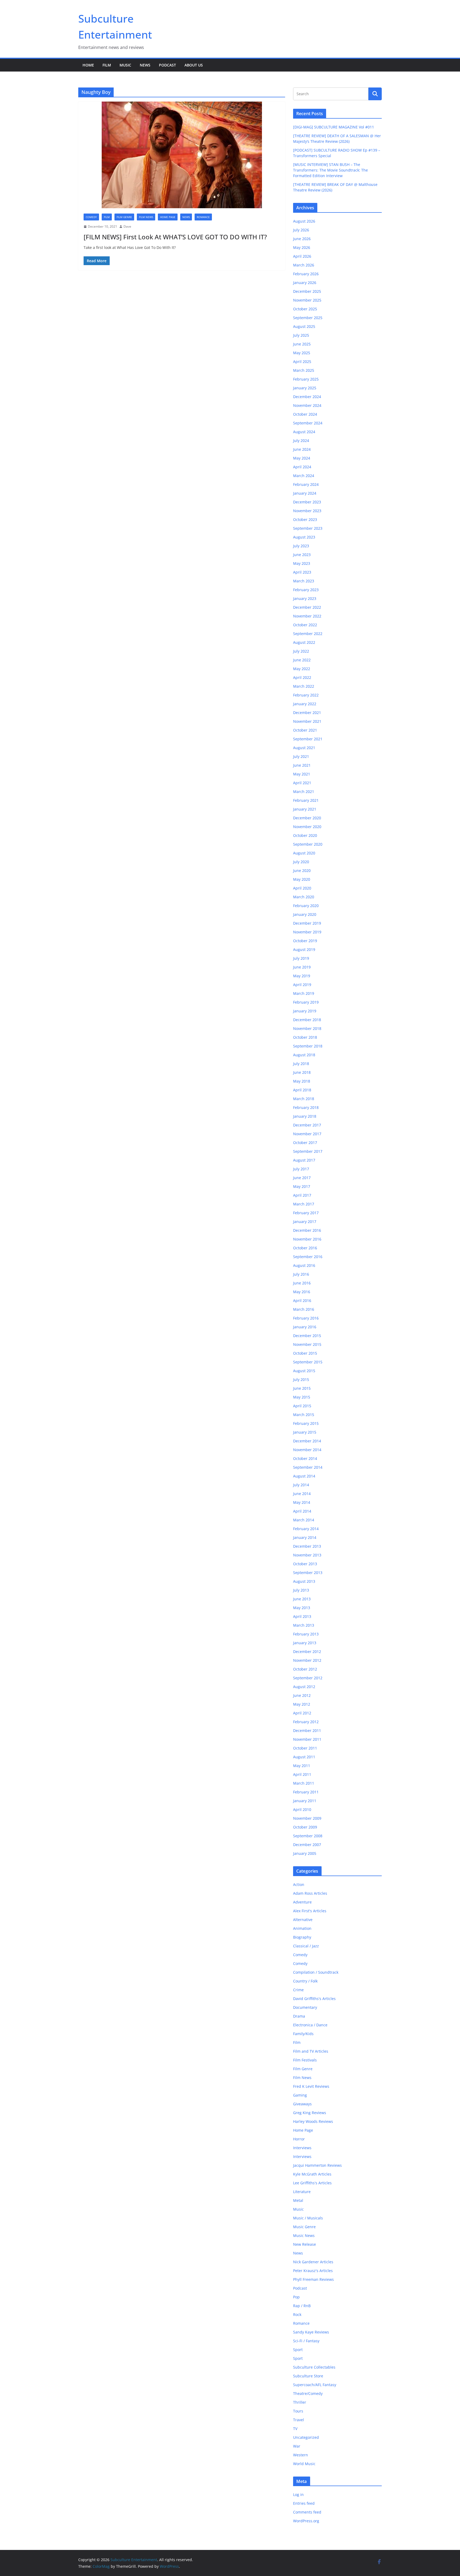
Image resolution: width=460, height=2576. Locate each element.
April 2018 (302, 1090)
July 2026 (301, 230)
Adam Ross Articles (310, 1893)
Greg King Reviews (310, 2113)
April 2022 (302, 677)
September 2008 (308, 1836)
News (145, 65)
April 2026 (302, 256)
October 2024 (305, 414)
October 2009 (305, 1827)
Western (301, 2455)
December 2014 (307, 1441)
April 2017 (302, 1195)
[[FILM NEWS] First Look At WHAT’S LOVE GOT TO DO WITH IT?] (182, 155)
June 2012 (302, 1695)
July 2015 (301, 1379)
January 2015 (305, 1432)
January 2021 (305, 809)
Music (125, 65)
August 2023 (304, 537)
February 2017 (306, 1213)
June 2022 (302, 660)
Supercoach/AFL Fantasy (315, 2385)
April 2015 (302, 1406)
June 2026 (302, 239)
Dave (127, 226)
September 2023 (308, 528)
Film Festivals (305, 2060)
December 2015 (307, 1336)
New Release (305, 2244)
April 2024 (302, 467)
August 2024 (304, 432)
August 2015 (304, 1371)
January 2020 (305, 914)
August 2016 (304, 1265)
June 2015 (302, 1388)
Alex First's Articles (310, 1911)
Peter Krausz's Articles (313, 2271)
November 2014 (307, 1450)
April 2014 (302, 1511)
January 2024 (305, 493)
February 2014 (306, 1529)
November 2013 (307, 1555)
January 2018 (305, 1116)
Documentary (305, 2007)
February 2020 (306, 906)
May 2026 (302, 247)
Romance (203, 217)
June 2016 (302, 1283)
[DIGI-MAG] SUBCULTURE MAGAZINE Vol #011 (334, 127)
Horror (299, 2139)
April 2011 (302, 1774)
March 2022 (304, 686)
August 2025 (304, 326)
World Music (304, 2464)
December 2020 (307, 818)
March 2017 (304, 1204)
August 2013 (304, 1581)
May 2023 (302, 563)
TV (295, 2429)
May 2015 (302, 1397)
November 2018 (307, 1028)
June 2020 (302, 871)
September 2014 (308, 1467)
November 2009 (307, 1818)
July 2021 (301, 756)
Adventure (302, 1902)
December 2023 (307, 502)
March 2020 (304, 897)
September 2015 (308, 1362)
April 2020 (302, 888)
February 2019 (306, 1002)
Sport (298, 2350)
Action (299, 1884)
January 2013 (305, 1643)
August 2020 (304, 853)
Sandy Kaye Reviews (311, 2332)
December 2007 (307, 1845)
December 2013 (307, 1546)
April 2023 (302, 572)
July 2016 (301, 1274)
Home (88, 65)
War (297, 2446)
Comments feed (307, 2512)
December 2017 (307, 1125)
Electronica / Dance (310, 2025)
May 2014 (302, 1502)
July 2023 (301, 546)
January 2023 (305, 598)
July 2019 (301, 958)
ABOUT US (194, 65)
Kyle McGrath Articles (312, 2174)
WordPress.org (306, 2521)
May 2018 (302, 1081)
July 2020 (301, 862)
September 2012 (308, 1678)
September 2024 (308, 423)
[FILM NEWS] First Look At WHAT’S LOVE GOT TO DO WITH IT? (175, 237)
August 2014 (304, 1476)
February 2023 (306, 590)
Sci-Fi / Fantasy (306, 2341)
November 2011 (307, 1739)
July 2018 (301, 1064)
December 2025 (307, 291)
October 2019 (305, 941)
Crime (298, 1990)
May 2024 (302, 458)
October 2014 (305, 1458)
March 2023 (304, 581)
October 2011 (305, 1748)
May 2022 (302, 669)
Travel (299, 2420)
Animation (302, 1928)
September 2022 (308, 634)
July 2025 (301, 335)
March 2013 (304, 1625)
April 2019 (302, 985)
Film (107, 65)
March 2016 (304, 1309)
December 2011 (307, 1730)
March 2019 (304, 993)
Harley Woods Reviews (313, 2121)
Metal (298, 2200)
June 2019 (302, 967)
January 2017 (305, 1222)
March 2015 (304, 1415)
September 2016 (308, 1257)
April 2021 (302, 783)
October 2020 (305, 835)
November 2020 (307, 827)
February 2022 (306, 695)
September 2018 (308, 1046)
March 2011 (304, 1783)
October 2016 (305, 1248)
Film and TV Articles (311, 2051)
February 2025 (306, 379)
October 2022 (305, 625)
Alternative (303, 1920)
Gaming (300, 2095)
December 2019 (307, 923)
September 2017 (308, 1151)
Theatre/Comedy (308, 2393)
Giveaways (302, 2104)
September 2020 (308, 844)
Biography (302, 1937)
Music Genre (304, 2227)
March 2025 (304, 370)
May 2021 (302, 774)
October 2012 (305, 1669)
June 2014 (302, 1494)
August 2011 (304, 1757)
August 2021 (304, 748)
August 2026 (304, 221)
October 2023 (305, 519)
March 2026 (304, 265)
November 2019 (307, 932)
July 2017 (301, 1169)
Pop (296, 2297)
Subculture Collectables (314, 2367)
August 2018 (304, 1055)
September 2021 (308, 739)
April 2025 (302, 362)
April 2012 (302, 1713)
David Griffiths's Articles (314, 1999)
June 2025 (302, 344)
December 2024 (307, 397)
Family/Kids (303, 2034)
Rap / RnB (302, 2306)
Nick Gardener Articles (313, 2262)
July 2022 (301, 651)
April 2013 (302, 1616)
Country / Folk (305, 1981)
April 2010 (302, 1809)
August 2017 (304, 1160)
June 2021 (302, 765)
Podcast (167, 65)
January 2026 (305, 283)
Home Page (168, 217)
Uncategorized (306, 2437)
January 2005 (305, 1853)
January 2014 (305, 1537)
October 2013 (305, 1564)
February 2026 (306, 274)
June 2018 (302, 1072)
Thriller (300, 2402)
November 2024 (307, 405)
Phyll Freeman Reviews (313, 2279)
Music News (304, 2235)
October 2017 (305, 1143)
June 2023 (302, 555)
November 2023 (307, 511)
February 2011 (306, 1792)
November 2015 (307, 1344)
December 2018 (307, 1020)
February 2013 (306, 1634)
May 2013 (302, 1608)
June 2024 (302, 449)
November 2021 (307, 721)
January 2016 (305, 1327)
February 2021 (306, 800)
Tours (298, 2411)
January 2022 (305, 704)
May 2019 (302, 976)
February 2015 (306, 1423)
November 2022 (307, 616)
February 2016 (306, 1318)
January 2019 (305, 1011)
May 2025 (302, 353)
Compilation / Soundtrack (316, 1972)
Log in (298, 2494)
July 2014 (301, 1485)
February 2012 (306, 1722)
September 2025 (308, 318)
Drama (299, 2016)
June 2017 (302, 1178)
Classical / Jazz (306, 1946)
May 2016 (302, 1292)
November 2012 (307, 1660)
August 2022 (304, 642)
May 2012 (302, 1704)
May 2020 (302, 879)
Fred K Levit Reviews (311, 2086)
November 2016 (307, 1239)
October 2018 (305, 1037)
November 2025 (307, 300)
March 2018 (304, 1099)
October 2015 (305, 1353)
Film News (146, 217)
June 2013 (302, 1599)
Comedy (91, 217)
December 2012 (307, 1652)
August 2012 (304, 1687)
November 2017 (307, 1134)
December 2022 (307, 607)
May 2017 (302, 1186)
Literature (302, 2192)
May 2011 (302, 1766)
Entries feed (304, 2503)
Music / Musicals (308, 2218)
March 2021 (304, 792)
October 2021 (305, 730)
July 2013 (301, 1590)
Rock (297, 2314)
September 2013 (308, 1573)
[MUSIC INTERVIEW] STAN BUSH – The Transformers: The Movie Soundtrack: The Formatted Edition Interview (330, 170)
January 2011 (305, 1801)
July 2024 (301, 441)
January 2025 (305, 388)
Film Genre (124, 217)
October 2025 (305, 309)
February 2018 (306, 1107)
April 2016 (302, 1300)
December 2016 (307, 1230)
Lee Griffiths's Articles (312, 2183)
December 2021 (307, 713)
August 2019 (304, 949)
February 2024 (306, 484)
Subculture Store (308, 2376)
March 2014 (304, 1520)
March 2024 (304, 476)
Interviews (302, 2148)
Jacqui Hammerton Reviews (317, 2165)
